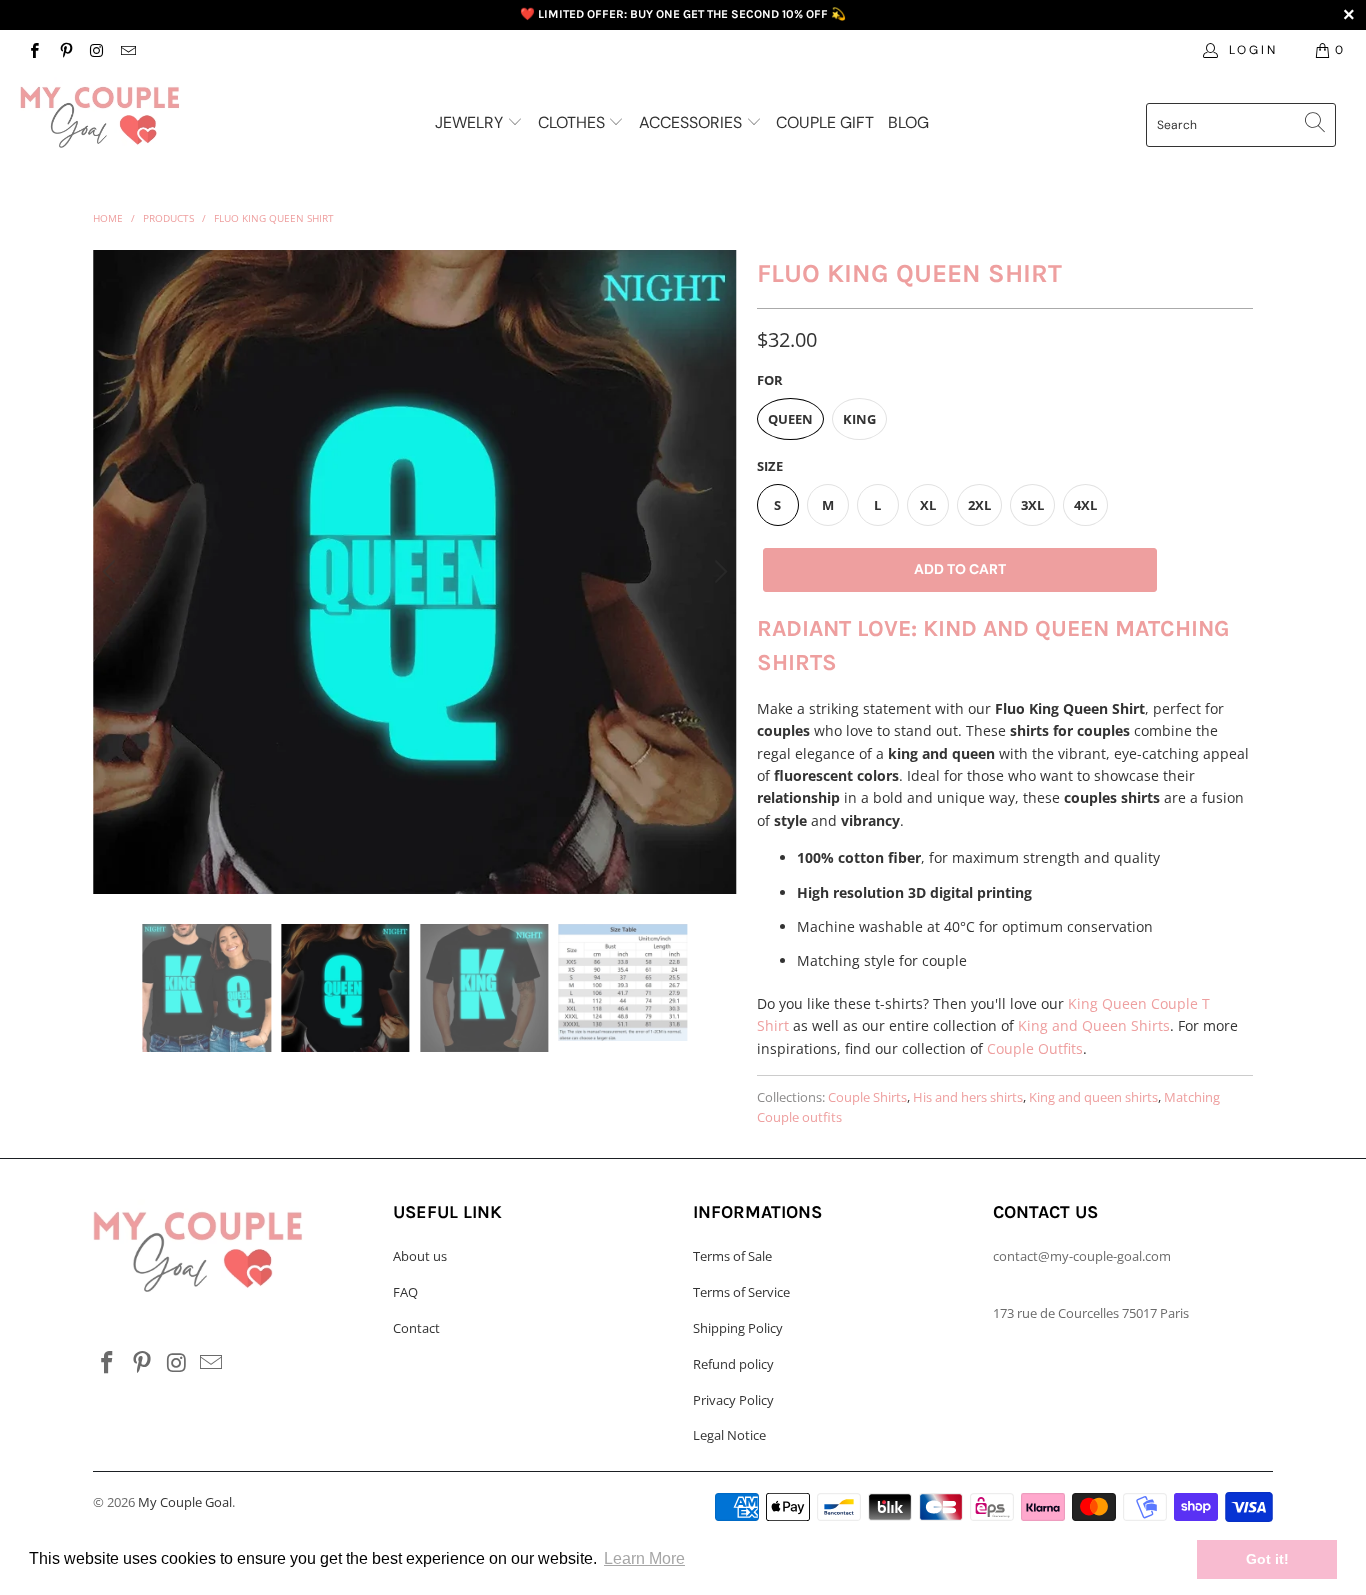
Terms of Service (741, 1292)
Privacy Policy (733, 1400)
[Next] (718, 572)
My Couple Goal (185, 1502)
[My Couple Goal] (119, 117)
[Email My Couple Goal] (127, 49)
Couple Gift (825, 122)
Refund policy (733, 1364)
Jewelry (471, 122)
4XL (1085, 505)
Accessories (692, 122)
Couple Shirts (867, 1097)
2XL (979, 505)
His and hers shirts (968, 1097)
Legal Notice (729, 1435)
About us (420, 1256)
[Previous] (112, 572)
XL (928, 505)
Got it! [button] (1267, 1559)
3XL (1032, 505)
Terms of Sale (732, 1256)
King (859, 419)
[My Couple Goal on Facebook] (33, 49)
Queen (790, 419)
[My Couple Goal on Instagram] (96, 49)
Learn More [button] (644, 1558)
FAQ (405, 1292)
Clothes (573, 122)
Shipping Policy (738, 1328)
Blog (908, 122)
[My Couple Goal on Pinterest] (64, 49)
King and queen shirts (1093, 1097)
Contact (416, 1328)
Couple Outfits (1035, 1048)
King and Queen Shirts (1094, 1025)
